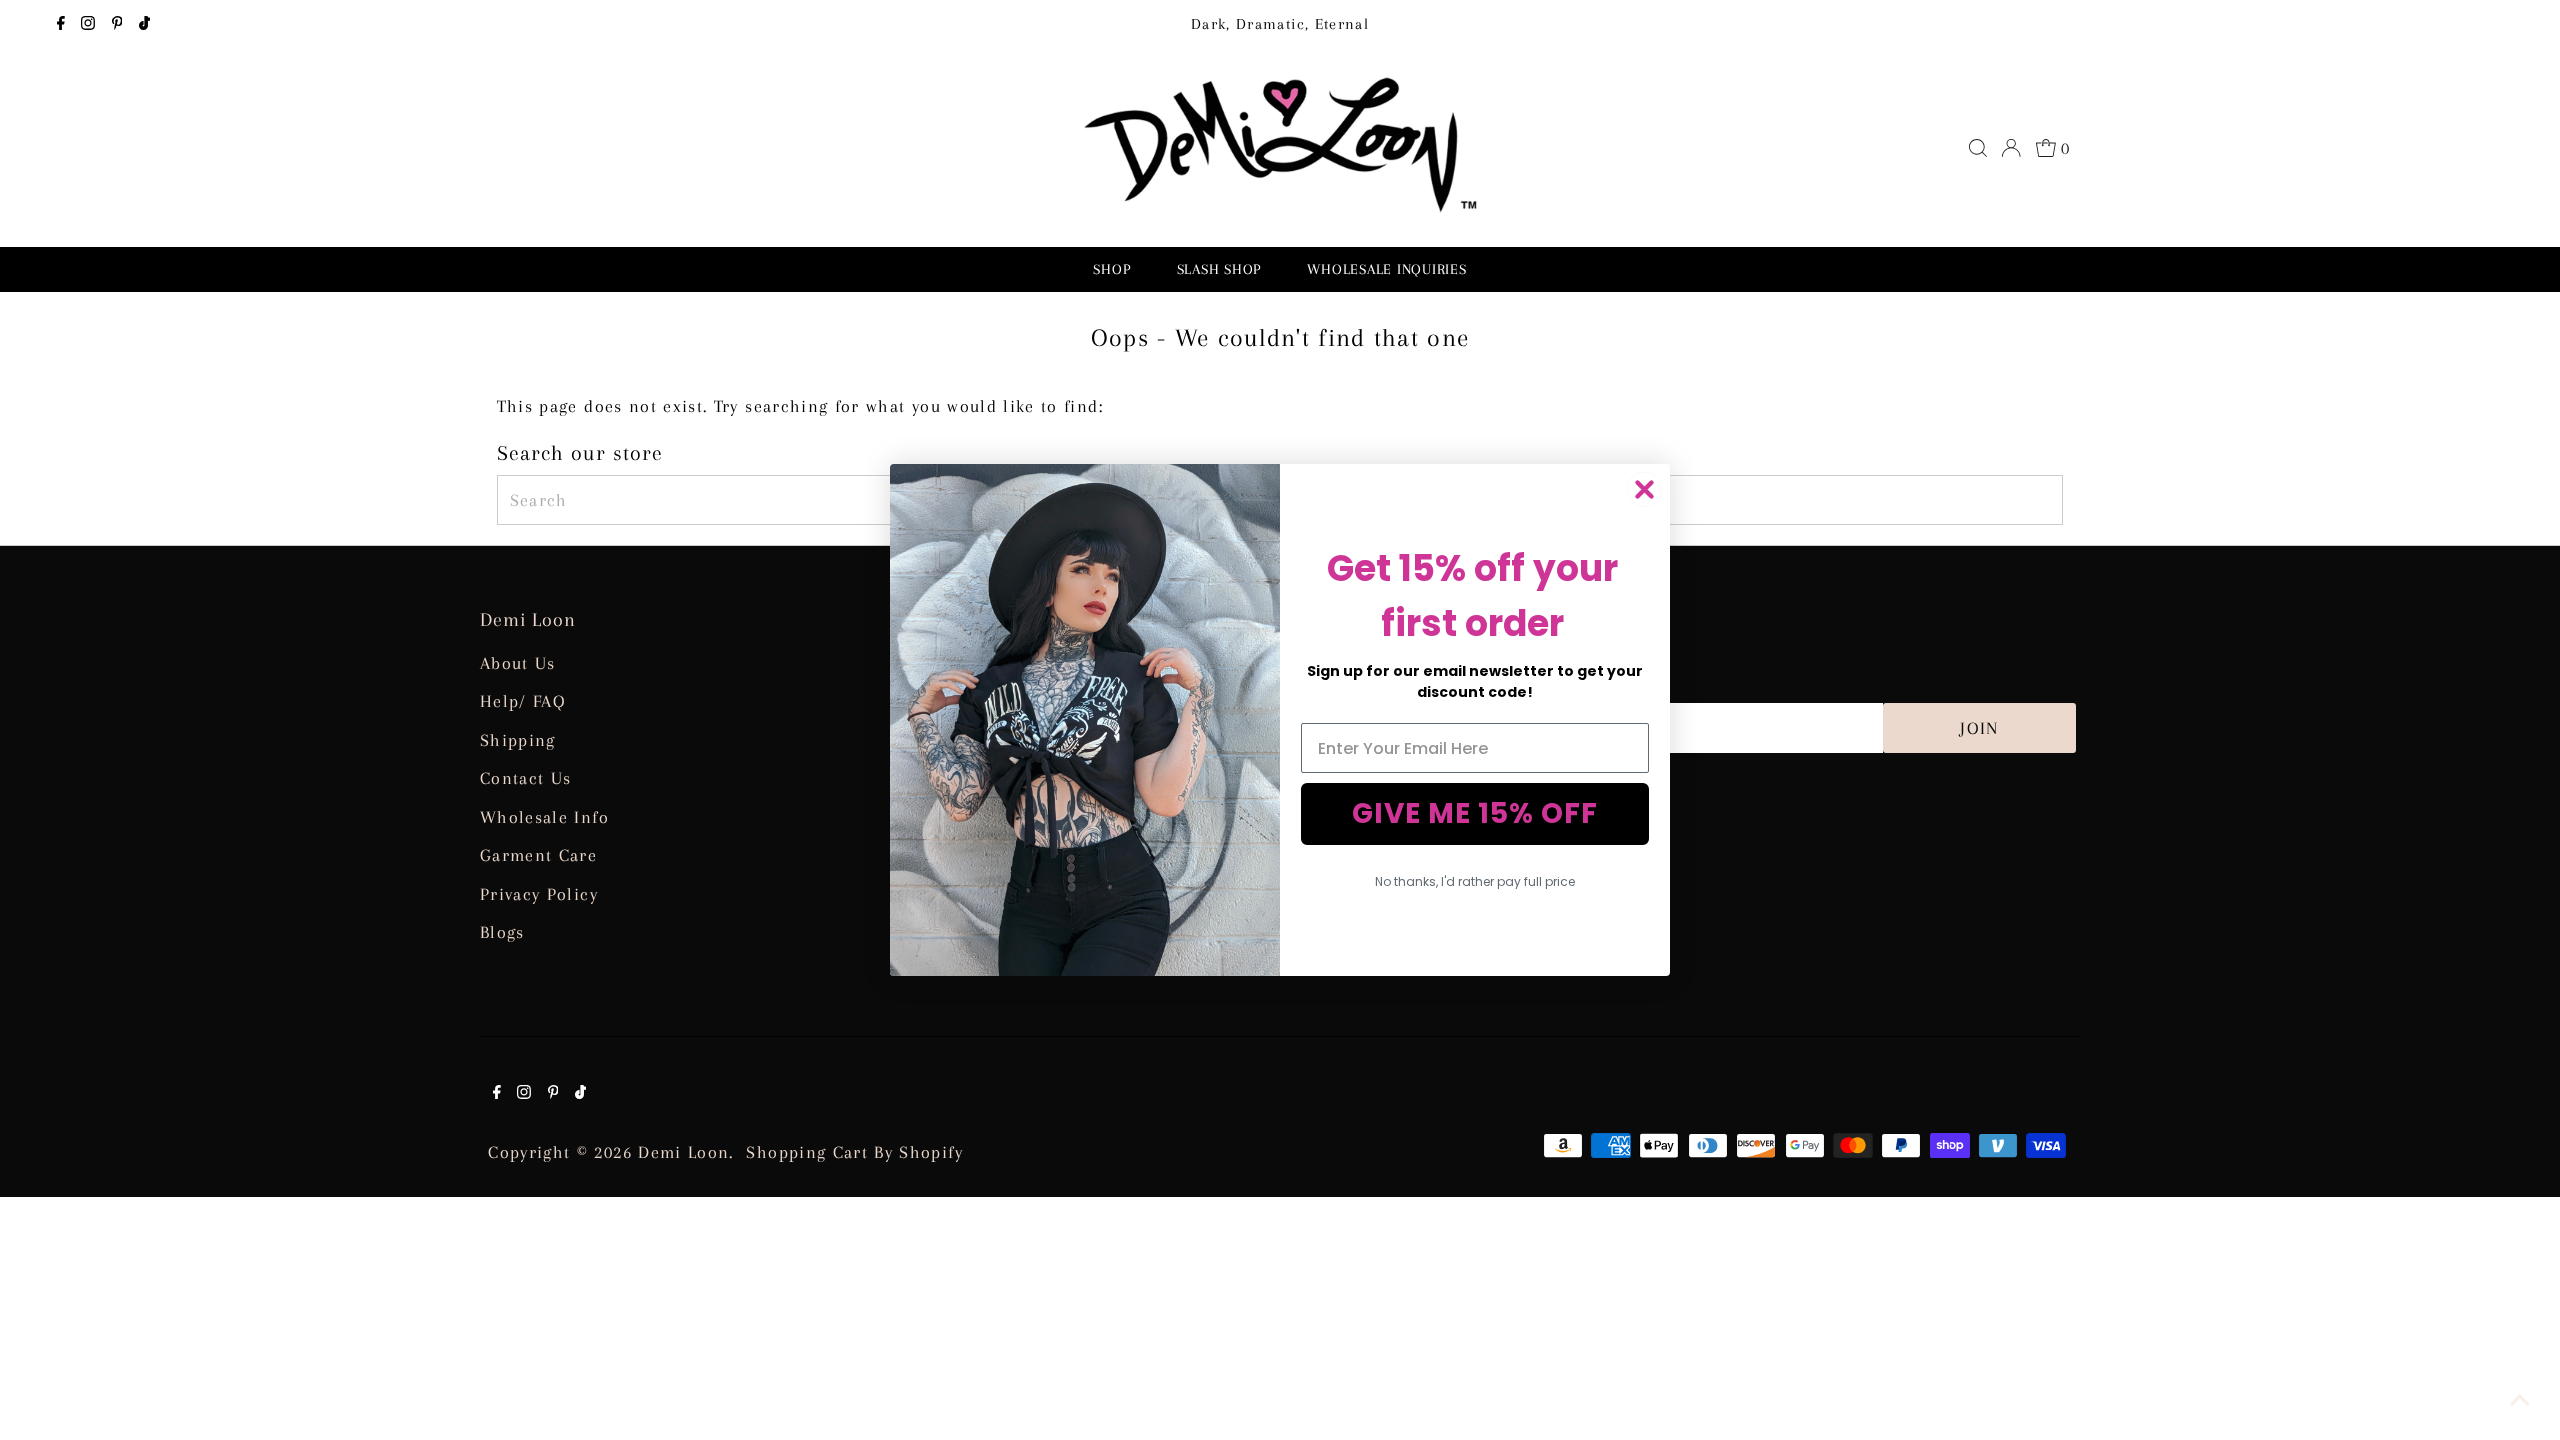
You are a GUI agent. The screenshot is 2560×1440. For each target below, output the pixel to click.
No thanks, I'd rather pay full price (1475, 881)
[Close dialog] (1644, 489)
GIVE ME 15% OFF (1475, 813)
